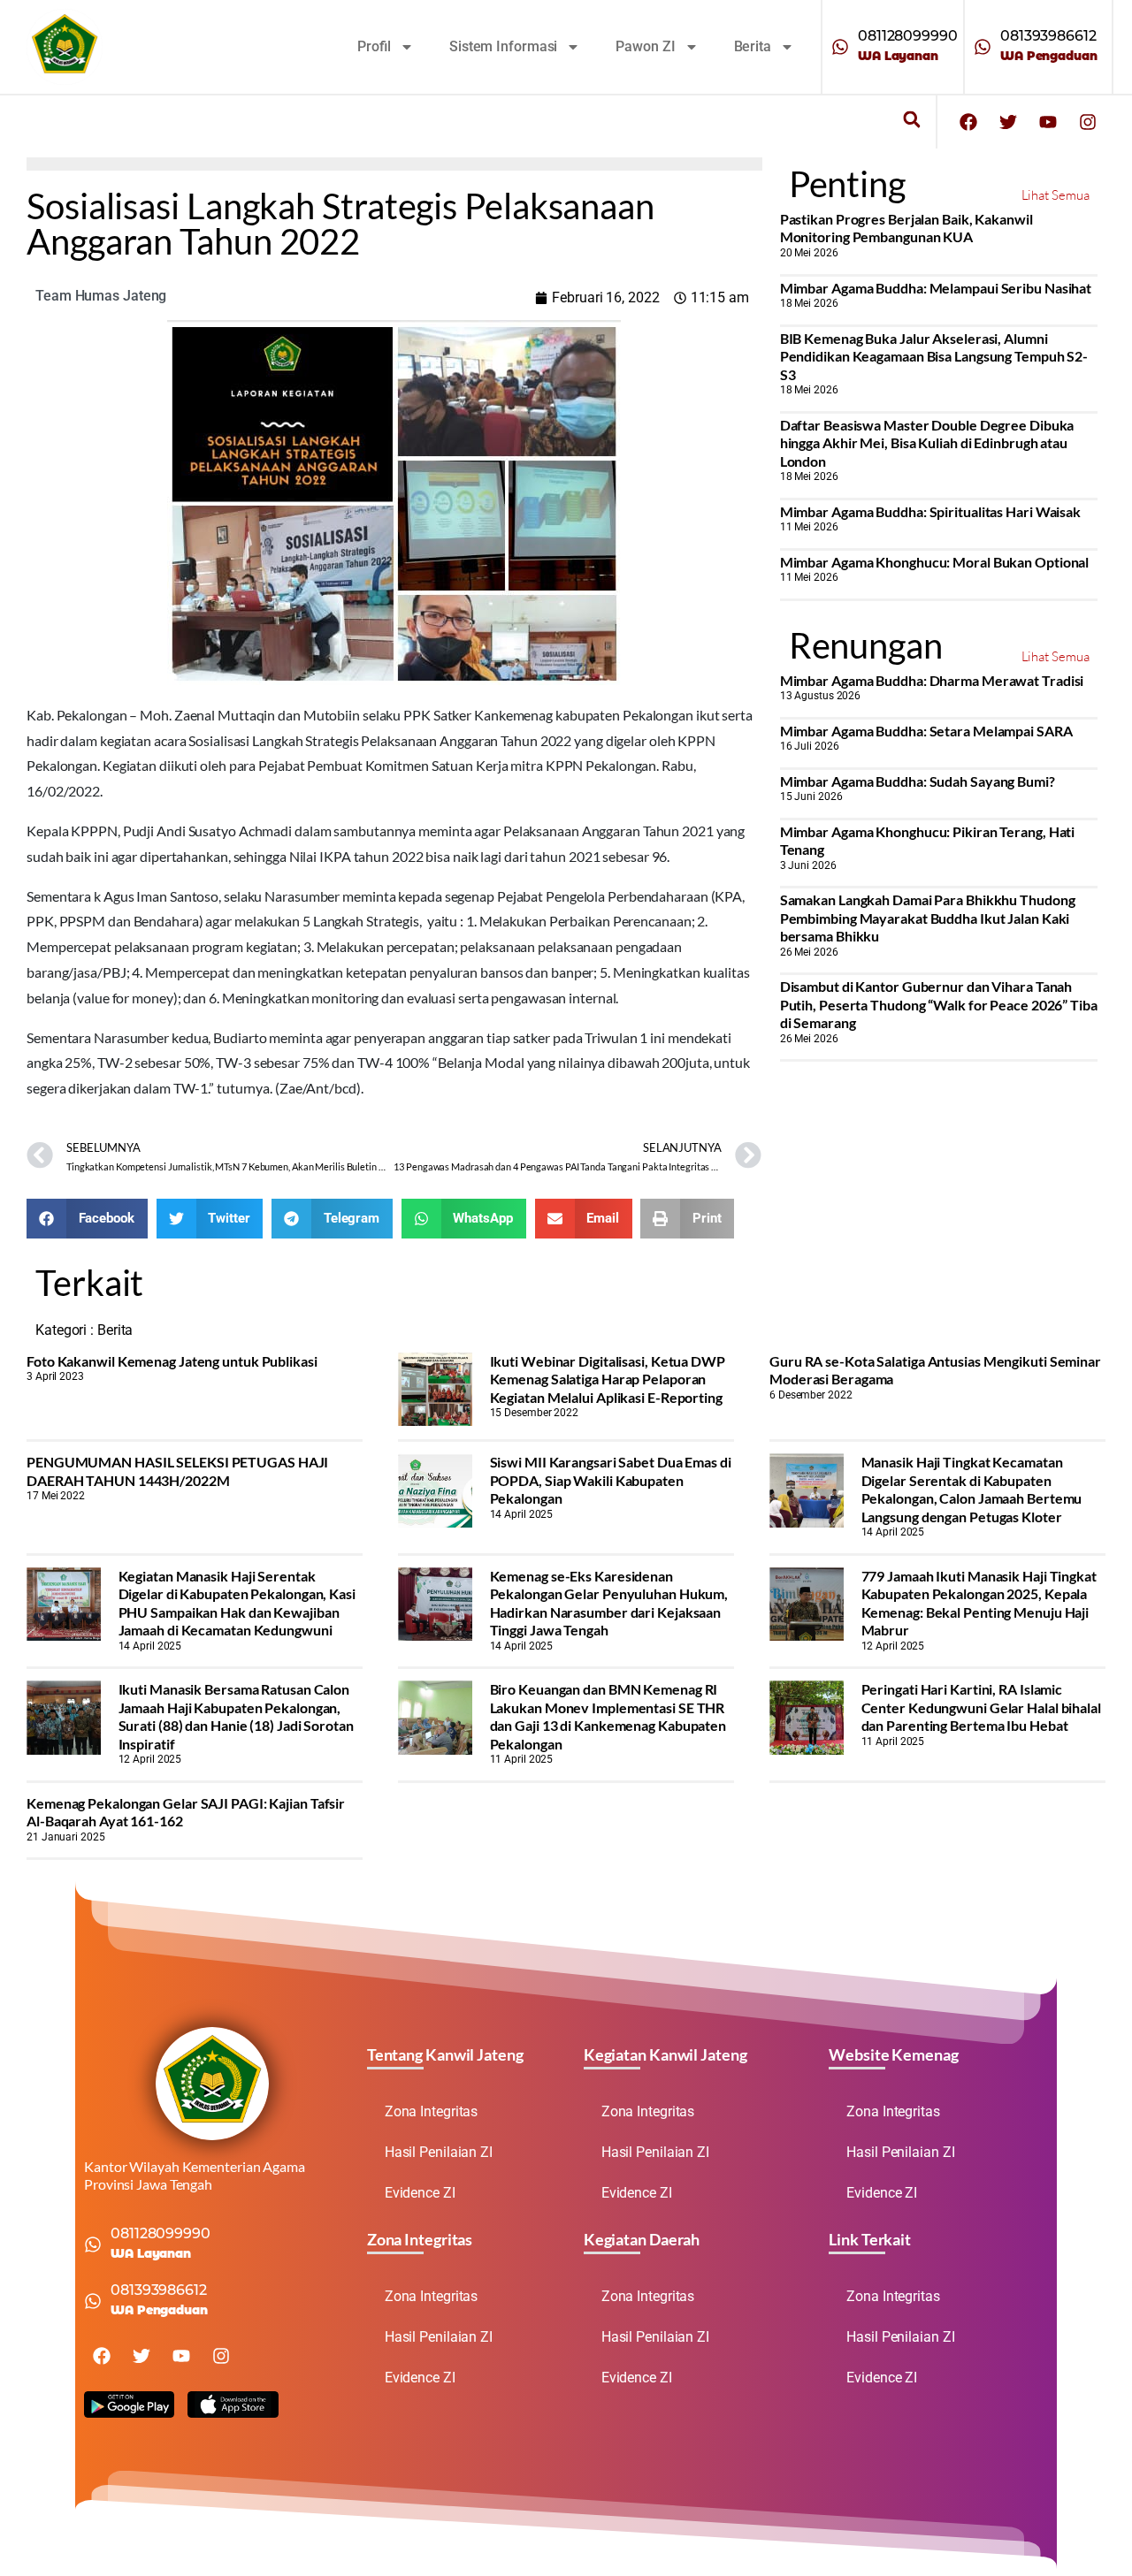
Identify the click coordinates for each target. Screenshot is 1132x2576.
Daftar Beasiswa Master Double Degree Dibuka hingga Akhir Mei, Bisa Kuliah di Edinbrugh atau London (927, 443)
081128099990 (908, 36)
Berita (753, 46)
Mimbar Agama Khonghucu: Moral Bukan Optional (935, 562)
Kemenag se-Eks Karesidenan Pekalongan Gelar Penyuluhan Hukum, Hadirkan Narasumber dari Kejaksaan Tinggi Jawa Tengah (609, 1603)
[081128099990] (840, 47)
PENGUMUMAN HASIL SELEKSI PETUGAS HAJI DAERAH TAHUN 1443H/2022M (177, 1471)
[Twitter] (1008, 122)
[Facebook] (968, 122)
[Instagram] (1088, 122)
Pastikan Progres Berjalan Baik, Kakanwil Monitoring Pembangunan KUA (906, 228)
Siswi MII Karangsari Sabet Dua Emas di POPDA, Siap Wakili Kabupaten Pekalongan (611, 1480)
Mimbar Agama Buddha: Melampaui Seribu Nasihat (936, 288)
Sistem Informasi (503, 46)
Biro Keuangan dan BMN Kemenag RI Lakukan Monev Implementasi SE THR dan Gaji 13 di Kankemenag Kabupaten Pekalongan (608, 1716)
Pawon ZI (645, 46)
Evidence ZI (420, 2193)
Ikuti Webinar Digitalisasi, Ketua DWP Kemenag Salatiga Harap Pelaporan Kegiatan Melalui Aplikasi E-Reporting (608, 1379)
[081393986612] (983, 47)
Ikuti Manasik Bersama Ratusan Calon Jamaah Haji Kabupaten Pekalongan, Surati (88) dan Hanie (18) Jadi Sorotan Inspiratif (236, 1716)
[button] (911, 120)
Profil (374, 46)
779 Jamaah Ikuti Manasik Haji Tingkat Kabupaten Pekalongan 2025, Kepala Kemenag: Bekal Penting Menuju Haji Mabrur (979, 1603)
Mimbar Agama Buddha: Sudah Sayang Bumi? (918, 781)
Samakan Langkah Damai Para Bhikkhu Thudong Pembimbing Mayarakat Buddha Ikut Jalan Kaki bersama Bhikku (928, 918)
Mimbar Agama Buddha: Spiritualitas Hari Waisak (930, 511)
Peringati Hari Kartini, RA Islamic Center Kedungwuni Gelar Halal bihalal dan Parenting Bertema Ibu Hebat (981, 1707)
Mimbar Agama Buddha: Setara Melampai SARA (926, 731)
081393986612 (1048, 36)
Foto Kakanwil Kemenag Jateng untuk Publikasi (172, 1361)
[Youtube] (1048, 122)
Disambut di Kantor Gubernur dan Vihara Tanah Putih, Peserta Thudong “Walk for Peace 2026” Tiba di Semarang (939, 1004)
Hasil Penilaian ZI (439, 2152)
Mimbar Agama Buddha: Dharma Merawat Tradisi (932, 680)
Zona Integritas (432, 2111)
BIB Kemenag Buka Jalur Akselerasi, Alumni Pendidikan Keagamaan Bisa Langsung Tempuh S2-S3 (934, 356)
